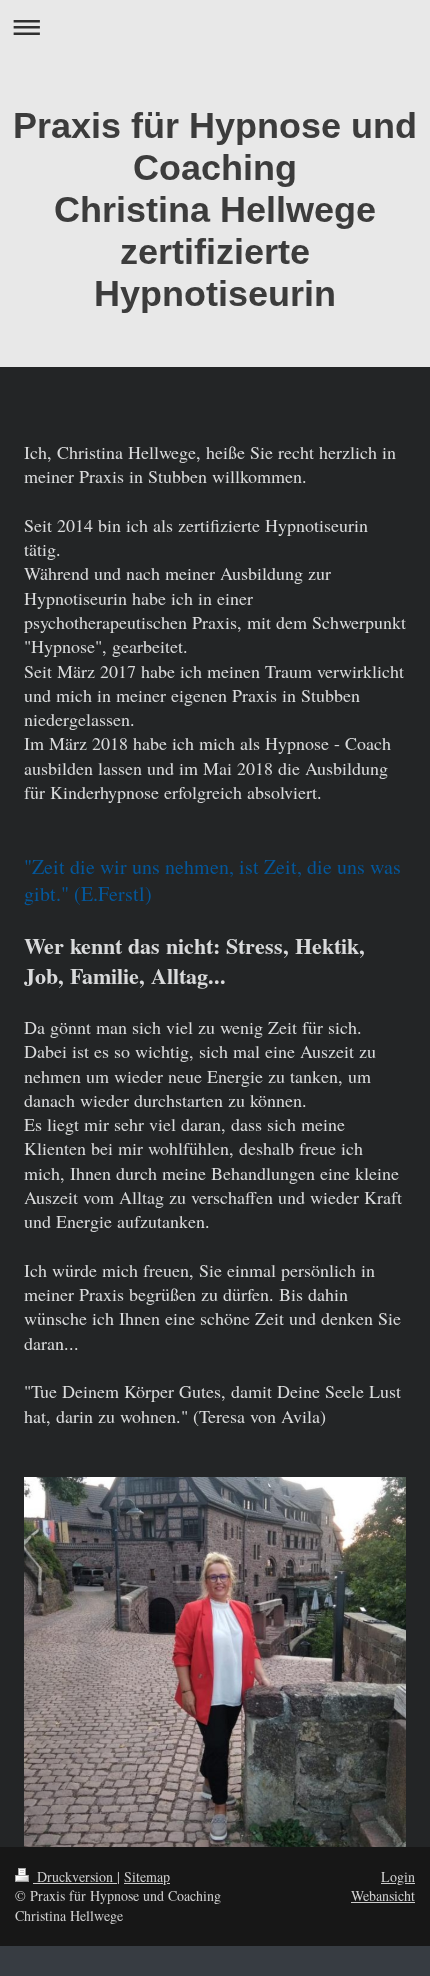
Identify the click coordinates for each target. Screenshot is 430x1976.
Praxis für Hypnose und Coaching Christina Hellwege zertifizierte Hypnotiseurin (215, 209)
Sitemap (147, 1876)
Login (398, 1876)
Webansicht (383, 1895)
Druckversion (75, 1876)
